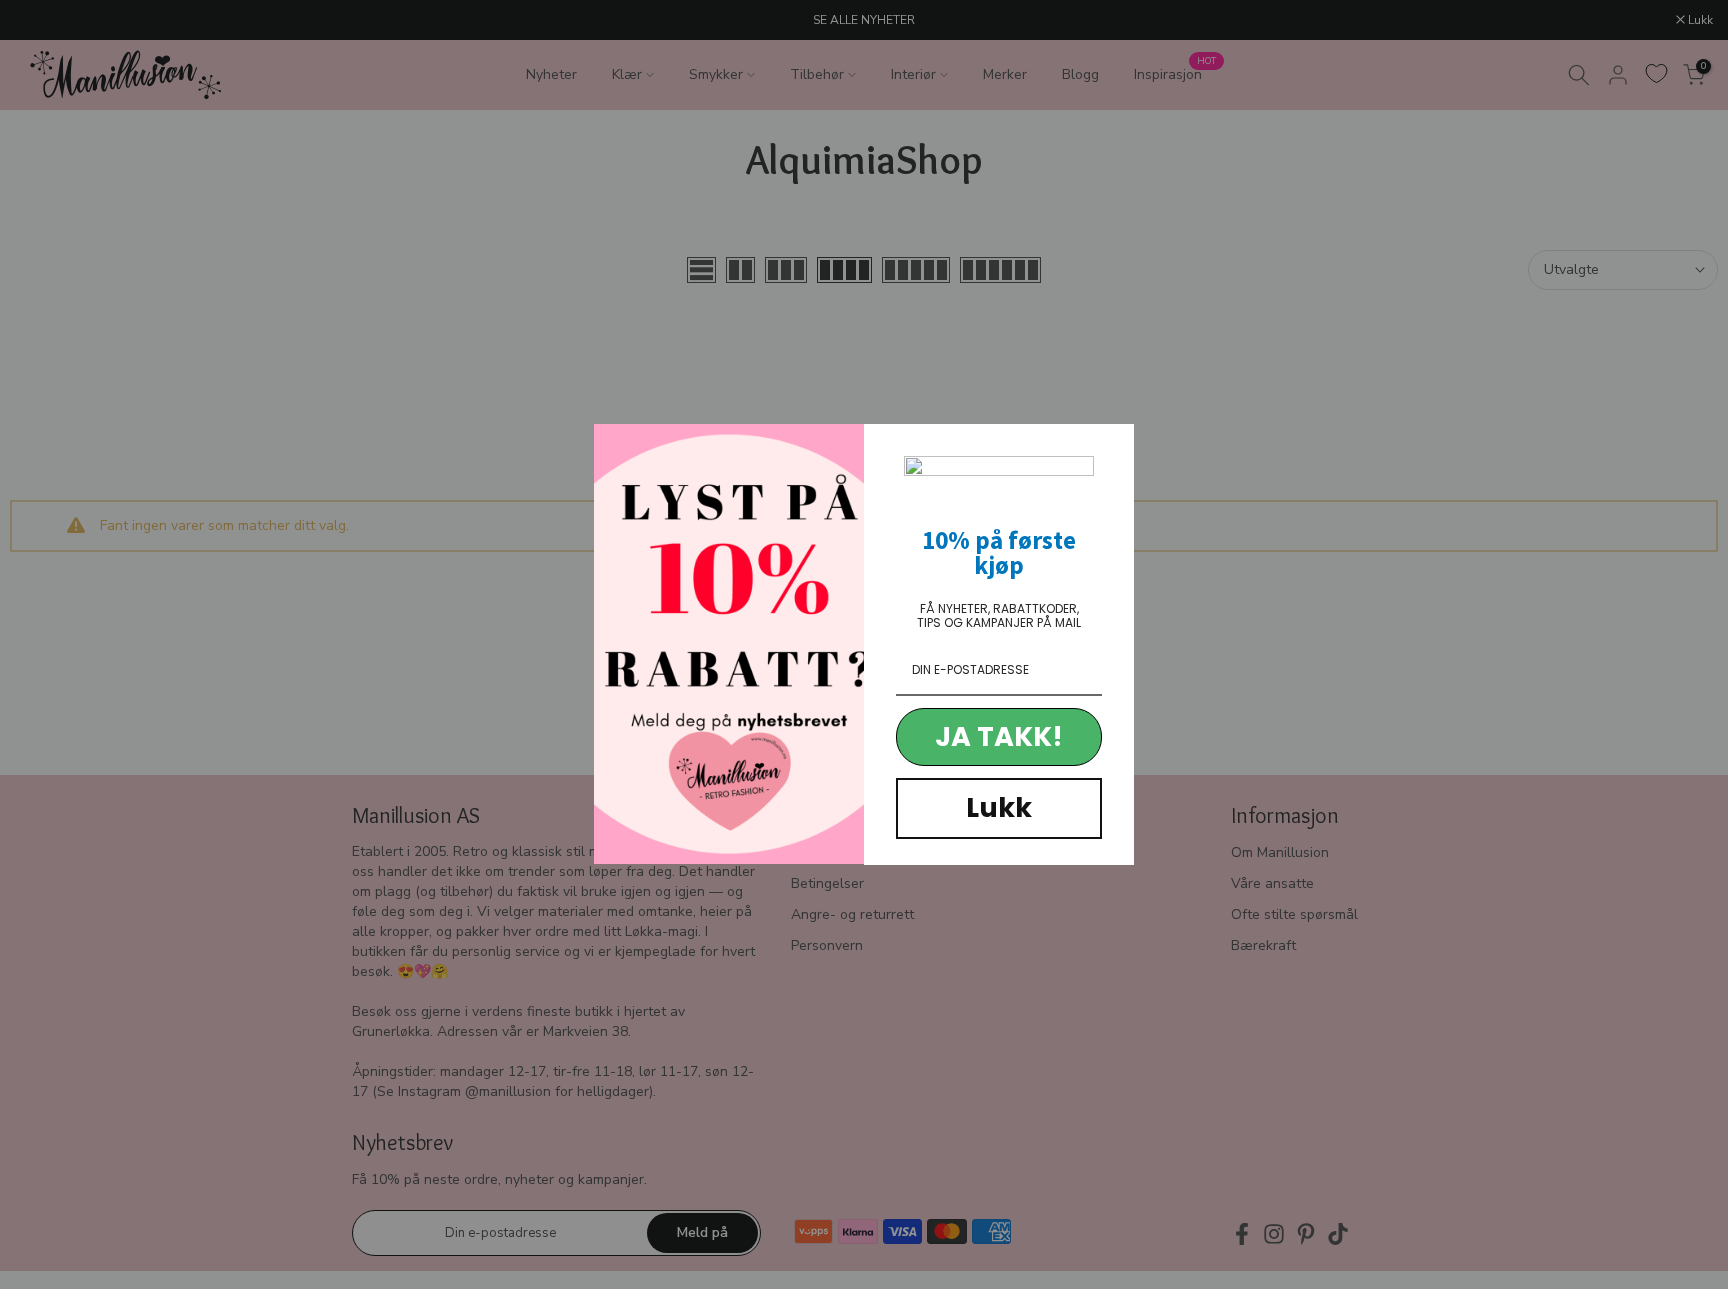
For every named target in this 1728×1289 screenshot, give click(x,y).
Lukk (999, 807)
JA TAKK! (999, 736)
